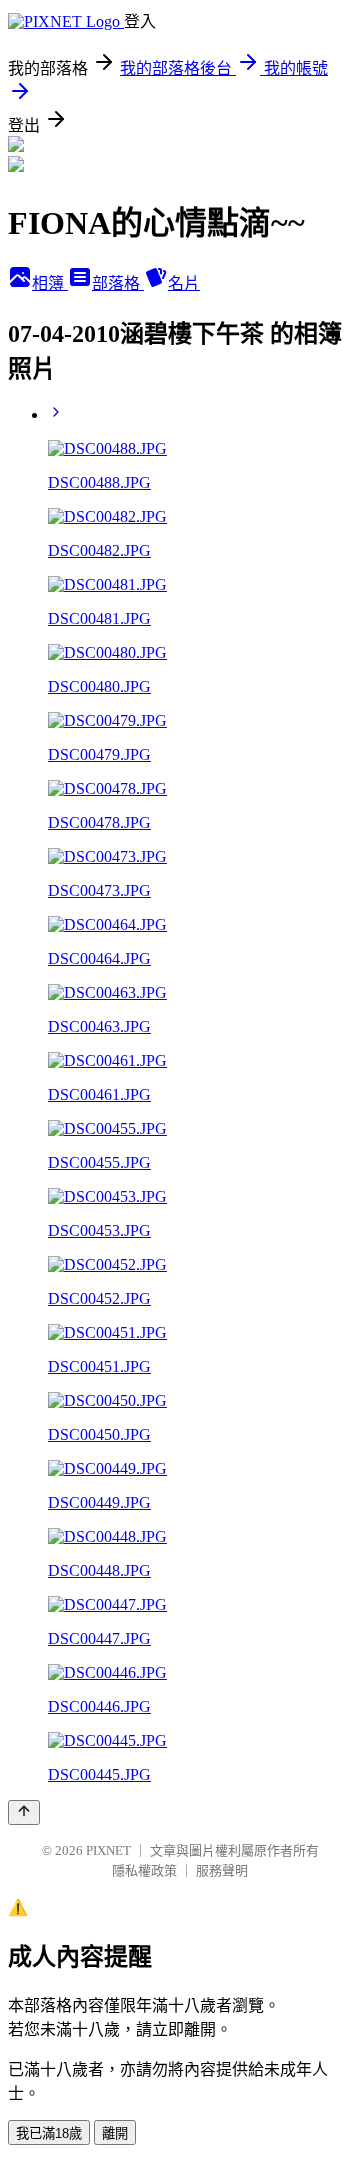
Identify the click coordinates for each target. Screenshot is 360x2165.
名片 (184, 283)
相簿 (50, 283)
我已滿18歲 (49, 2133)
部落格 (118, 283)
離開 (115, 2133)
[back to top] (24, 1812)
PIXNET (108, 1850)
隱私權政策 (144, 1870)
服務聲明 (222, 1870)
